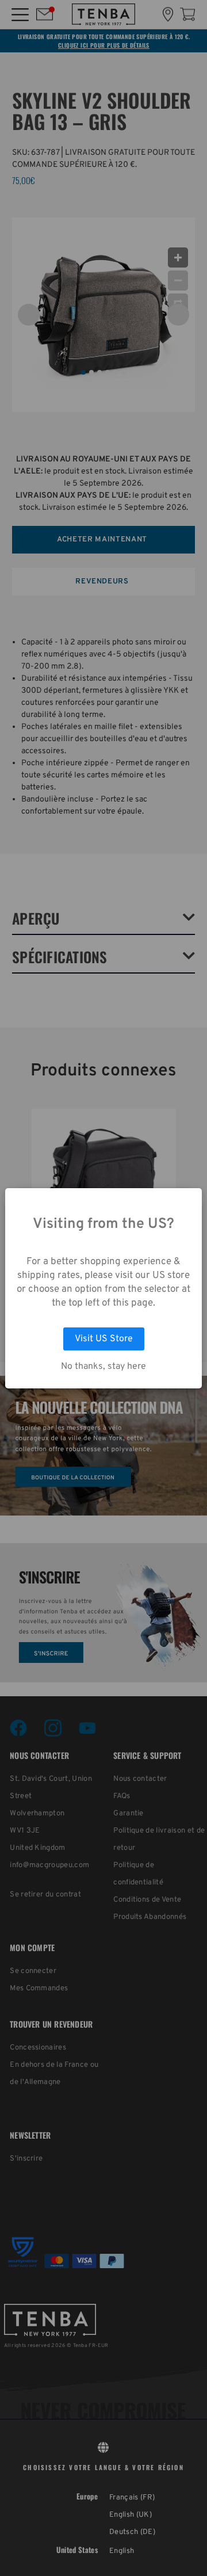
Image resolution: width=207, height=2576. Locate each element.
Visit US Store (104, 1339)
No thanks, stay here (103, 1367)
